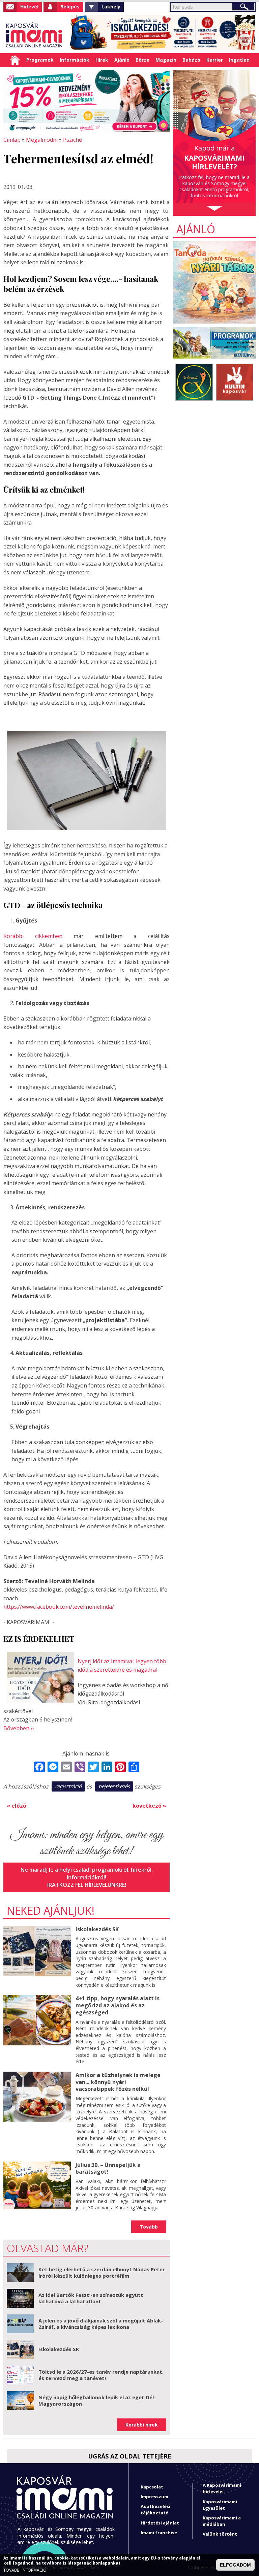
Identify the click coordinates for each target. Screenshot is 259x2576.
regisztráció (68, 1786)
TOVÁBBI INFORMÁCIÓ (25, 2570)
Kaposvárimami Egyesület (220, 2505)
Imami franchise (159, 2533)
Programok (40, 60)
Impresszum (154, 2497)
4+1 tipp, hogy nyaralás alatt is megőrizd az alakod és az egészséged (118, 2005)
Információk (75, 60)
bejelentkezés (114, 1786)
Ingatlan (239, 60)
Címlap (15, 60)
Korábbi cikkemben (33, 936)
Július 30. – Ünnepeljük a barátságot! (108, 2168)
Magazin (166, 60)
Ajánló (122, 60)
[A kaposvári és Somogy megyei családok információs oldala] (34, 36)
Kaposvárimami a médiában (222, 2521)
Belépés (70, 7)
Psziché (73, 140)
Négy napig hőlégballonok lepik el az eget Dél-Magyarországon (97, 2401)
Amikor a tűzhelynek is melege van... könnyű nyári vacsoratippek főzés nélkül (118, 2082)
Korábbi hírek (142, 2425)
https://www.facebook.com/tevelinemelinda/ (59, 1607)
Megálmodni (42, 140)
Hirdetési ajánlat (160, 2523)
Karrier (215, 60)
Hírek (102, 60)
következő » (149, 1806)
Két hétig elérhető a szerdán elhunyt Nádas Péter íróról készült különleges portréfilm (102, 2273)
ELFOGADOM (235, 2565)
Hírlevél (29, 7)
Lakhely (111, 7)
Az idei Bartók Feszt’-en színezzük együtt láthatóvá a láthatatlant (91, 2298)
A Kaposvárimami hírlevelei (222, 2488)
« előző (17, 1806)
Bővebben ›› (19, 1728)
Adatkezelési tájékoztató (155, 2510)
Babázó (191, 60)
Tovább (149, 2227)
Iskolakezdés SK (97, 1929)
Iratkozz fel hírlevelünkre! (87, 1885)
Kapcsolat (152, 2487)
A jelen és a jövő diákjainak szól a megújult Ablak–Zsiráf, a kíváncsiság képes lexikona (101, 2324)
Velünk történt (220, 2534)
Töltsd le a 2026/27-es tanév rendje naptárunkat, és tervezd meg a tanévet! (101, 2375)
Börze (142, 60)
